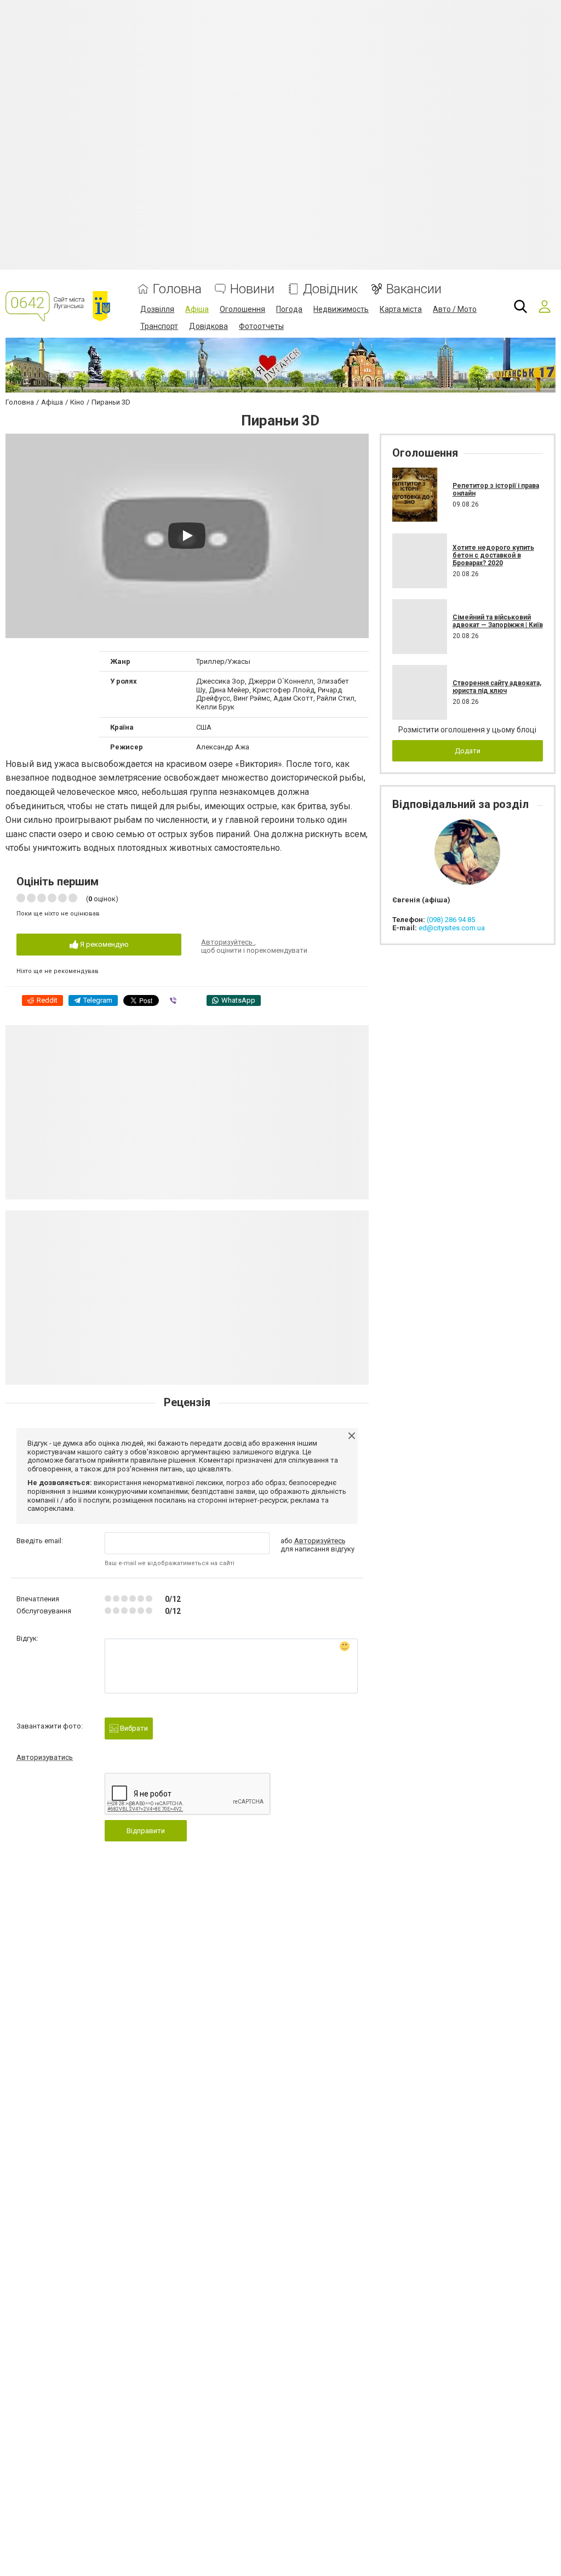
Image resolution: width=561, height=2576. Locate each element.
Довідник (330, 289)
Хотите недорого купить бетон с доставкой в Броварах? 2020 (493, 556)
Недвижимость (341, 309)
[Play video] (187, 536)
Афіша (197, 309)
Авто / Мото (455, 309)
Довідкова (208, 326)
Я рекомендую (104, 944)
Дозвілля (157, 309)
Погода (289, 309)
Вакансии (414, 289)
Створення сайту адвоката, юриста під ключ (497, 687)
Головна (177, 289)
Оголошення (242, 309)
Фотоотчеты (261, 326)
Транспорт (159, 326)
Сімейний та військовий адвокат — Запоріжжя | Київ (498, 621)
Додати (468, 751)
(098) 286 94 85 (451, 920)
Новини (252, 289)
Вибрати (133, 1728)
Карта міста (401, 309)
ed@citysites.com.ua (452, 928)
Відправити (146, 1831)
